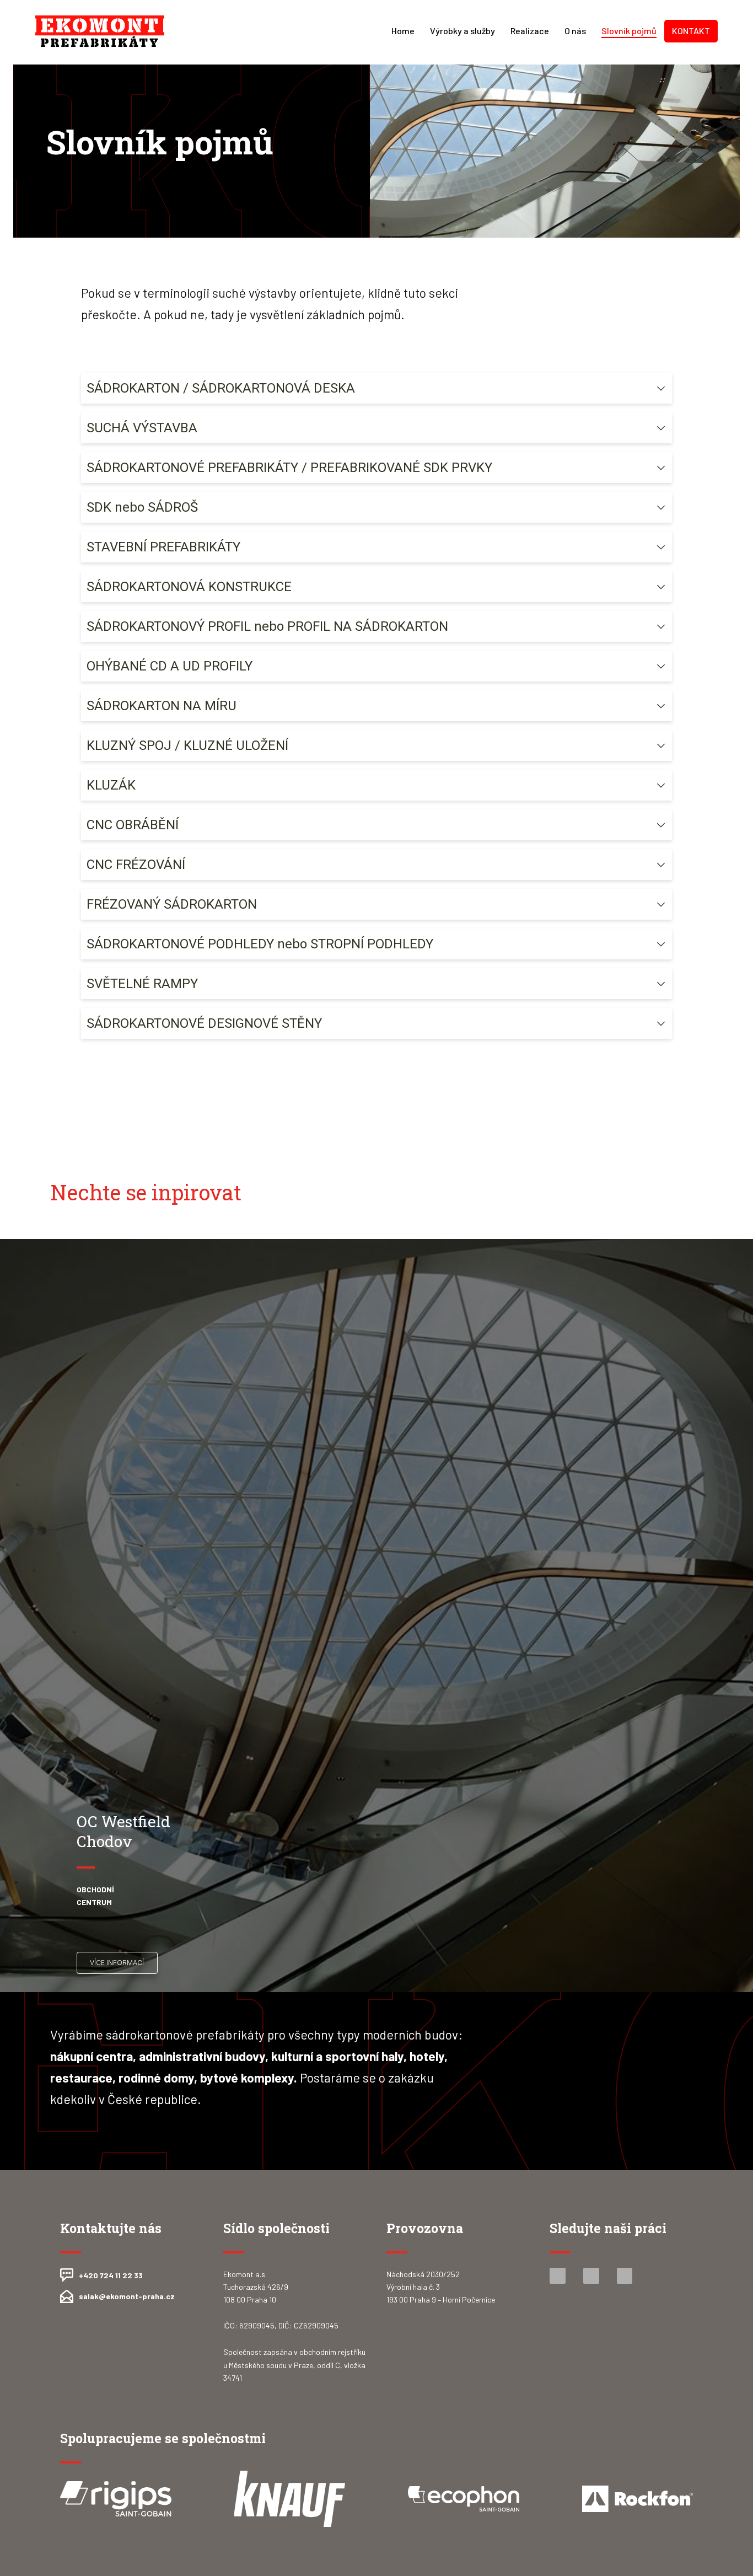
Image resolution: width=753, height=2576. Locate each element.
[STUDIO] (100, 31)
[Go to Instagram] (591, 2276)
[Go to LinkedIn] (625, 2276)
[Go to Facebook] (558, 2276)
